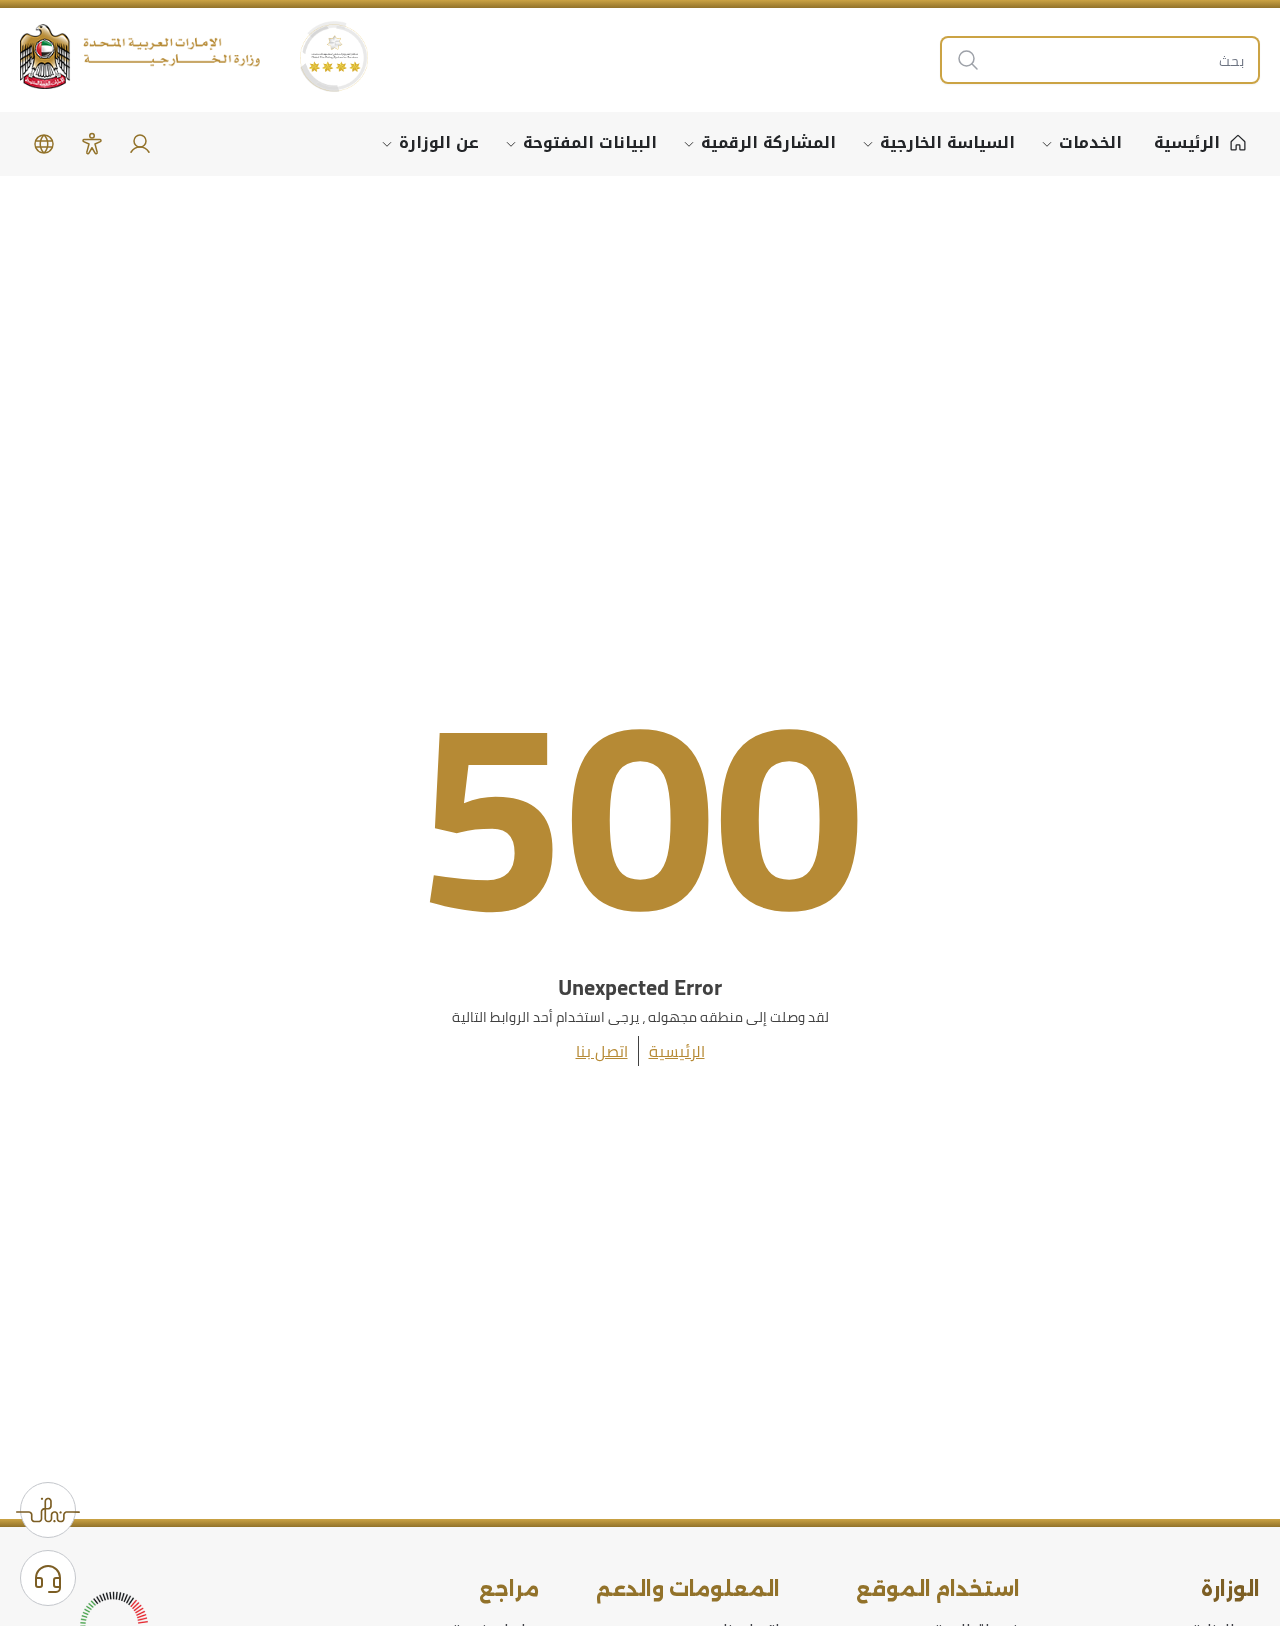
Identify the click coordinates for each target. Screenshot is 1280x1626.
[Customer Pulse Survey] (48, 1510)
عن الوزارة (439, 142)
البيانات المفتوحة (590, 142)
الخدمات (1090, 142)
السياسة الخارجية (947, 142)
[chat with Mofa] (48, 1578)
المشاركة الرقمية (768, 142)
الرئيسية (677, 1051)
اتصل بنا (602, 1051)
